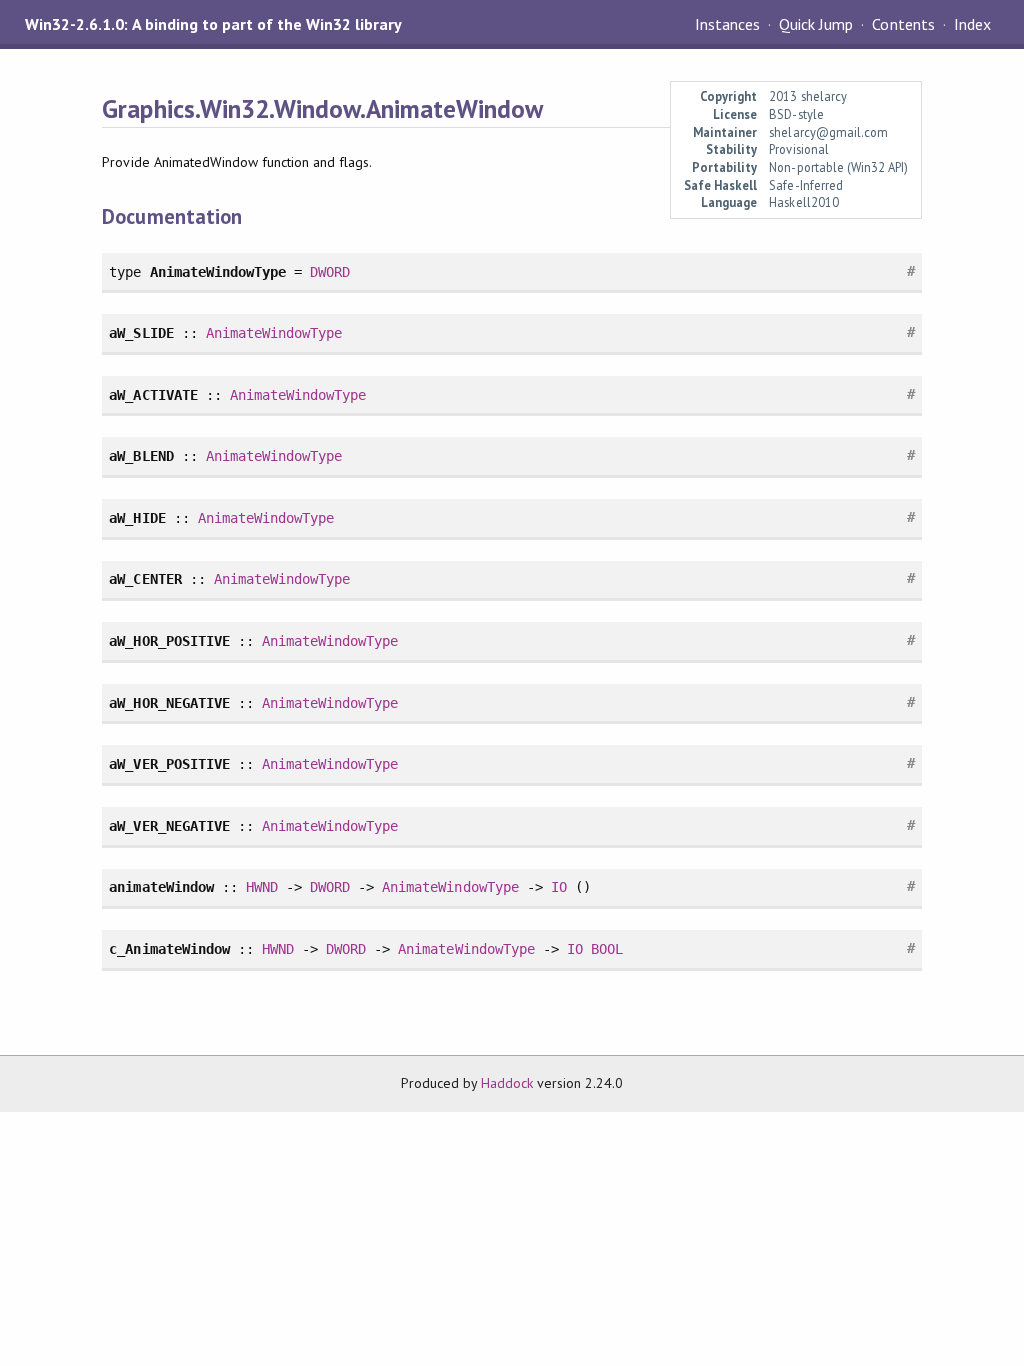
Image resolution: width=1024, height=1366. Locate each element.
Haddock (507, 1083)
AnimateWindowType (274, 333)
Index (972, 24)
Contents (903, 24)
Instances (727, 24)
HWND (262, 887)
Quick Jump (816, 24)
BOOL (607, 949)
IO (559, 887)
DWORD (330, 272)
